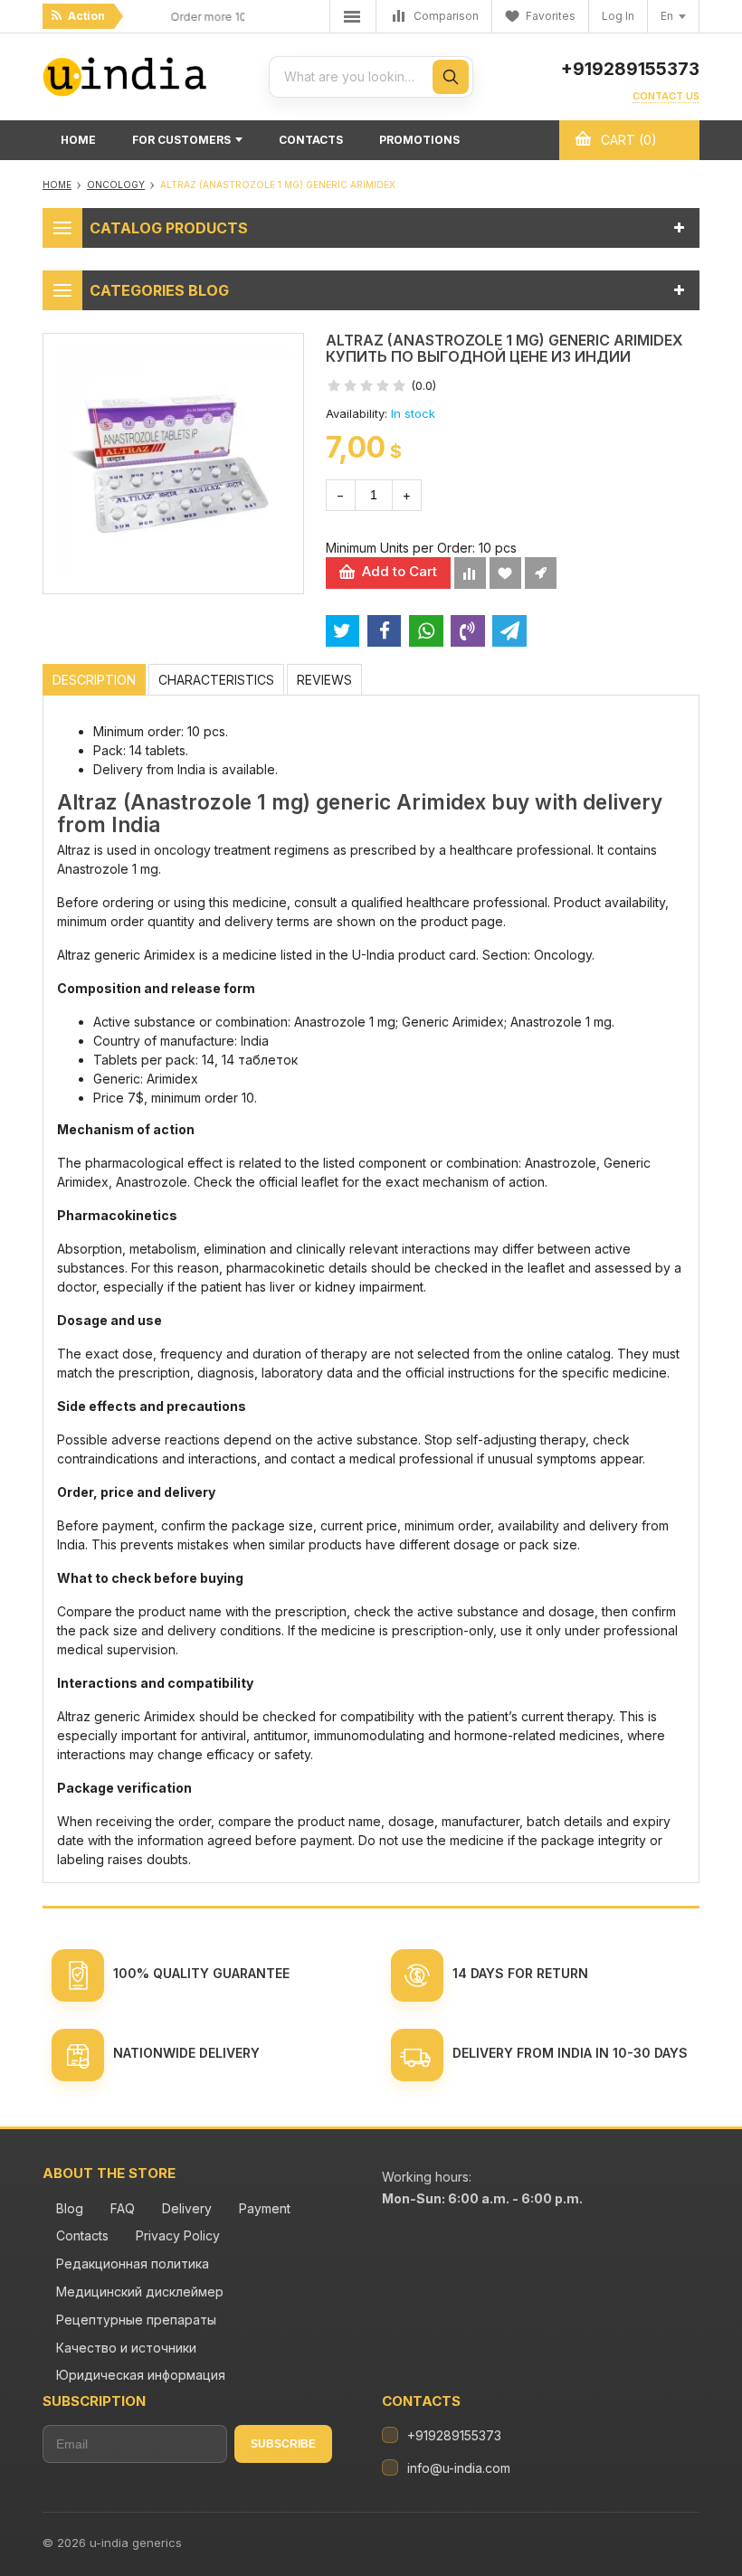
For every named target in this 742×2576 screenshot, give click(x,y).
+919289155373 (630, 70)
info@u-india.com (459, 2468)
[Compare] (470, 573)
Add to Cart (400, 571)
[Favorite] (505, 573)
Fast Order (541, 573)
